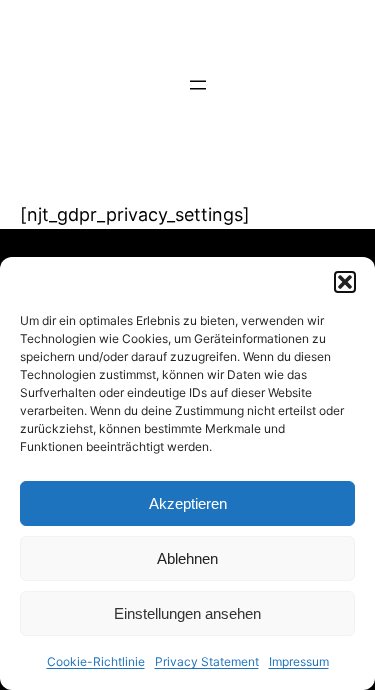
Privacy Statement (207, 661)
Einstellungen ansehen (187, 613)
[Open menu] (198, 85)
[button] (345, 282)
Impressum (299, 661)
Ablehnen (187, 558)
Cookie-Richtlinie (96, 661)
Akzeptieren (188, 503)
